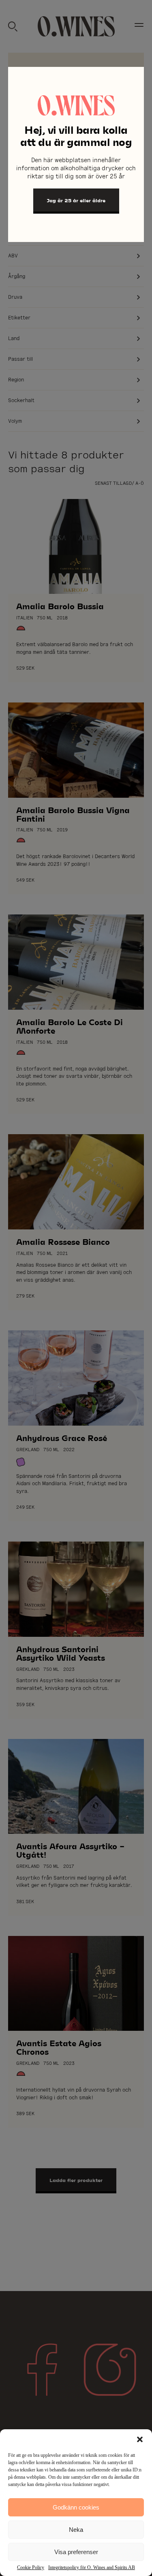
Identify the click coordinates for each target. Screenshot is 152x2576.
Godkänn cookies (76, 2507)
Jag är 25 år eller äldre (76, 200)
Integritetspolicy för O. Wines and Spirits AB (92, 2567)
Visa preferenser (76, 2552)
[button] (140, 2439)
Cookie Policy (31, 2567)
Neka (76, 2530)
